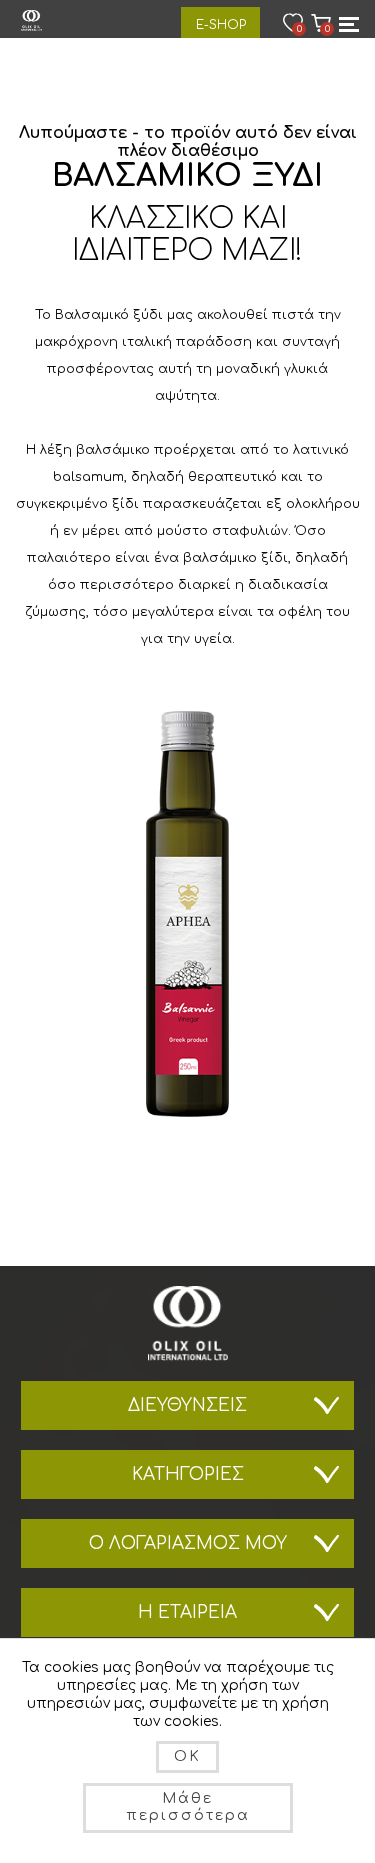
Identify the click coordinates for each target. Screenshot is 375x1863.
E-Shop (221, 25)
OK (187, 1756)
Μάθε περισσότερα (188, 1807)
